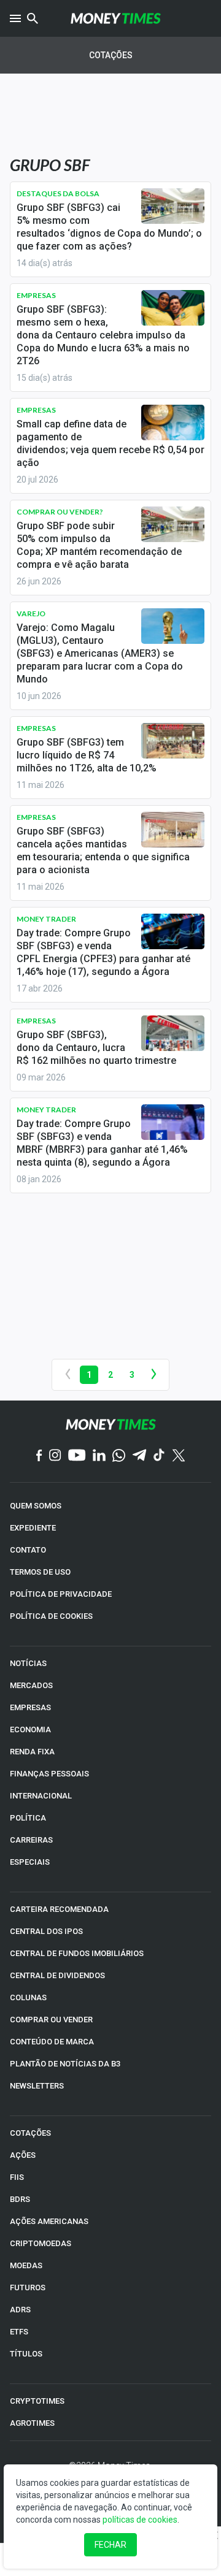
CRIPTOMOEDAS (41, 2243)
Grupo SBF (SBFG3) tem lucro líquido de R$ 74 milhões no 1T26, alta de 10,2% (87, 755)
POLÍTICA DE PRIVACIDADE (61, 1594)
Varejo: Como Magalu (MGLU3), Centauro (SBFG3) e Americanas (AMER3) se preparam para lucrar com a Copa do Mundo (100, 653)
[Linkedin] (99, 1456)
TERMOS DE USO (40, 1572)
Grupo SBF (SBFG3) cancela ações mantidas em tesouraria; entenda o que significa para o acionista (103, 850)
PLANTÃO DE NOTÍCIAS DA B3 (65, 2064)
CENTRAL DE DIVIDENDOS (57, 1975)
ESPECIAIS (30, 1862)
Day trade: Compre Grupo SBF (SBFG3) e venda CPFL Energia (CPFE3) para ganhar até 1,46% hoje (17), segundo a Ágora (103, 952)
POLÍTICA (28, 1818)
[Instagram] (55, 1456)
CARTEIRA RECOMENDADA (59, 1909)
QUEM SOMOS (36, 1506)
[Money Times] (115, 18)
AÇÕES (23, 2155)
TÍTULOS (26, 2354)
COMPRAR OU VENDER (51, 2020)
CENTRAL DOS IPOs (46, 1931)
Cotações (111, 55)
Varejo (31, 613)
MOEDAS (26, 2265)
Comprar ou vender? (60, 512)
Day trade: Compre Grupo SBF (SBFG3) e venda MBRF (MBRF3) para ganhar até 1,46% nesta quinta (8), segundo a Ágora (102, 1143)
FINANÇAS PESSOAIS (49, 1774)
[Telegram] (139, 1456)
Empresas (36, 295)
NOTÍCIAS (28, 1663)
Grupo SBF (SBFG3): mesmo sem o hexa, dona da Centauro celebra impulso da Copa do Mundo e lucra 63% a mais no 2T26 (103, 335)
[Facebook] (39, 1456)
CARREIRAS (31, 1840)
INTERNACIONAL (41, 1796)
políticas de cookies (140, 2520)
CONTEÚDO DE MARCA (52, 2042)
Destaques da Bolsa (58, 193)
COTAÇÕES (30, 2133)
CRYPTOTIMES (37, 2401)
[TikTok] (159, 1456)
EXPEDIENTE (33, 1528)
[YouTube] (77, 1456)
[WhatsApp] (119, 1456)
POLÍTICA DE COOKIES (51, 1616)
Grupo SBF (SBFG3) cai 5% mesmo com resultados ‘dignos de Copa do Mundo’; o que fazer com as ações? (109, 227)
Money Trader (46, 919)
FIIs (17, 2177)
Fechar (110, 2545)
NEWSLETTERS (37, 2086)
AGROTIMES (32, 2423)
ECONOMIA (30, 1729)
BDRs (20, 2199)
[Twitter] (178, 1456)
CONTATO (28, 1550)
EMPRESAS (30, 1707)
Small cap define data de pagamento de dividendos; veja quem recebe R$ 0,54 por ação (110, 443)
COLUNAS (28, 1997)
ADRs (20, 2310)
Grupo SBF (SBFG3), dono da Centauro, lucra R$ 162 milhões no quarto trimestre (96, 1048)
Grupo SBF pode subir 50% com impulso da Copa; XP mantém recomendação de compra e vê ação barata (99, 545)
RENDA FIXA (32, 1752)
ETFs (19, 2332)
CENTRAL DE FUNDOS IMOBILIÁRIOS (77, 1953)
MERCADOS (31, 1685)
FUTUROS (28, 2287)
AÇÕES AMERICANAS (49, 2221)
